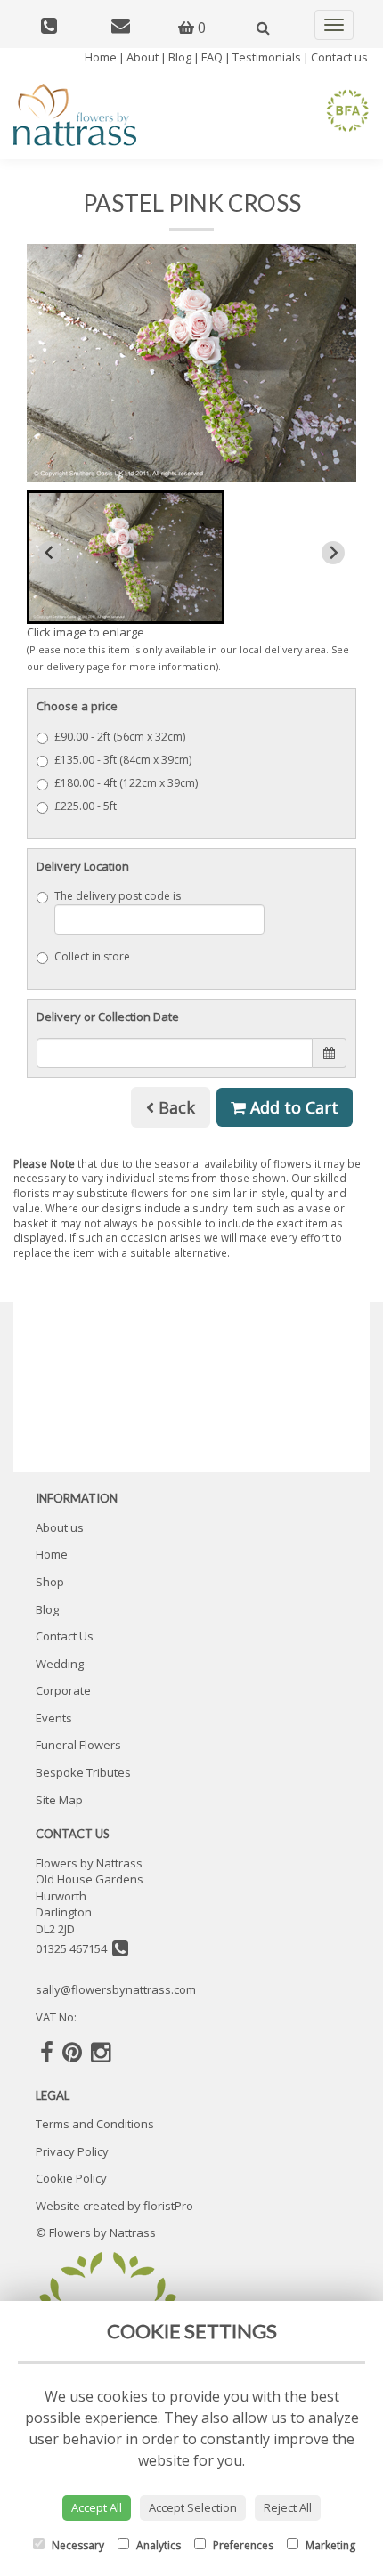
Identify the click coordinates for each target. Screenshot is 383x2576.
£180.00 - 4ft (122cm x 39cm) (126, 783)
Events (54, 1718)
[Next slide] (333, 553)
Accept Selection (193, 2507)
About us (60, 1527)
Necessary (77, 2545)
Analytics (157, 2545)
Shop (50, 1582)
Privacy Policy (72, 2151)
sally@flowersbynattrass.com (116, 1989)
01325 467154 (74, 1948)
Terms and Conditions (95, 2124)
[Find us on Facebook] (47, 2052)
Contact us (339, 57)
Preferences (242, 2545)
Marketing (329, 2545)
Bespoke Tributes (83, 1772)
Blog (180, 57)
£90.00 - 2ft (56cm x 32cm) (120, 737)
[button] (126, 557)
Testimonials (267, 57)
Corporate (63, 1690)
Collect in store (92, 956)
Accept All (97, 2507)
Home (101, 57)
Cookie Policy (71, 2178)
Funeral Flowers (78, 1745)
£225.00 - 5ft (86, 806)
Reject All (288, 2507)
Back (175, 1107)
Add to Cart (292, 1107)
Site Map (59, 1800)
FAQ (212, 57)
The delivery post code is (118, 896)
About (143, 57)
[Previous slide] (50, 553)
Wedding (60, 1664)
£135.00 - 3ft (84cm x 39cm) (123, 760)
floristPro (168, 2206)
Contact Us (65, 1636)
